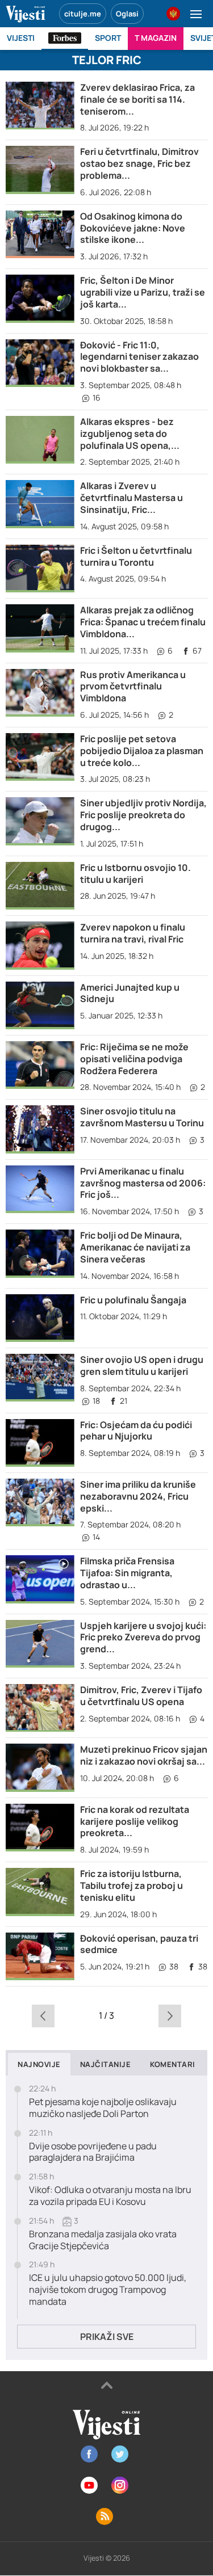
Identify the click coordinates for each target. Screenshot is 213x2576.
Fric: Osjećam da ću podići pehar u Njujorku (136, 1431)
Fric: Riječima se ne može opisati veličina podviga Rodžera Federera (134, 1059)
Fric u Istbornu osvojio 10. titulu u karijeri (135, 874)
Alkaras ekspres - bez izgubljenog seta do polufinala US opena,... (130, 433)
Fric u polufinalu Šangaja (133, 1300)
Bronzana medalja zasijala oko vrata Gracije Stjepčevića (103, 2240)
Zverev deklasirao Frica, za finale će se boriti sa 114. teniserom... (137, 99)
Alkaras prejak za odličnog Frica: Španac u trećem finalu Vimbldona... (143, 622)
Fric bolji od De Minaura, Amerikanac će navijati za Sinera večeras (135, 1247)
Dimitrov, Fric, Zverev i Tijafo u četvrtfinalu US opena (141, 1696)
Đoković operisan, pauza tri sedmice (139, 1944)
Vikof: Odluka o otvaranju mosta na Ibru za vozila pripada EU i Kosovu (110, 2196)
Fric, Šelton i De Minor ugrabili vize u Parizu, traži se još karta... (143, 292)
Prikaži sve (107, 2337)
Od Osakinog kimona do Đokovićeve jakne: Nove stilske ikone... (133, 228)
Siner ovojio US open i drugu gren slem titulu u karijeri (142, 1365)
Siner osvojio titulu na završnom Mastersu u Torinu (142, 1117)
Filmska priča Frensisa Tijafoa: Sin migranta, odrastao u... (127, 1573)
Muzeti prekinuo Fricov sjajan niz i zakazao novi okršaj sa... (144, 1755)
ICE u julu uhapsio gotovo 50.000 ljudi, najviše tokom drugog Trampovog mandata (108, 2289)
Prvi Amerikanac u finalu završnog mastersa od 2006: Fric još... (143, 1183)
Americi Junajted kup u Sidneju (130, 993)
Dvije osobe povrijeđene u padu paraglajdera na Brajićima (93, 2152)
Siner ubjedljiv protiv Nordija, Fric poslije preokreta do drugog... (143, 815)
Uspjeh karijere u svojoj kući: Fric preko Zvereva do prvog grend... (143, 1638)
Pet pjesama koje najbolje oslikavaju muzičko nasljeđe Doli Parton (103, 2108)
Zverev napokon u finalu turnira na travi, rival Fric (133, 933)
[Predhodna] (43, 2015)
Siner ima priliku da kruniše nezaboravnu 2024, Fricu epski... (138, 1496)
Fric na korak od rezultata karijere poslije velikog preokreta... (135, 1821)
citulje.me (83, 14)
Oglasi (127, 14)
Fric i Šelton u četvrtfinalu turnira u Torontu (136, 556)
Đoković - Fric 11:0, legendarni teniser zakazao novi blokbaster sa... (139, 357)
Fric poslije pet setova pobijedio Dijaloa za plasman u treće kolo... (142, 751)
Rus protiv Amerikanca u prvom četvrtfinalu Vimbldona (133, 687)
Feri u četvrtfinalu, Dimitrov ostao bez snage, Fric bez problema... (139, 163)
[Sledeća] (170, 2015)
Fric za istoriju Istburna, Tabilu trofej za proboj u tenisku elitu (131, 1885)
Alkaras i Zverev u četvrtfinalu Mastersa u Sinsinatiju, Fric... (131, 498)
